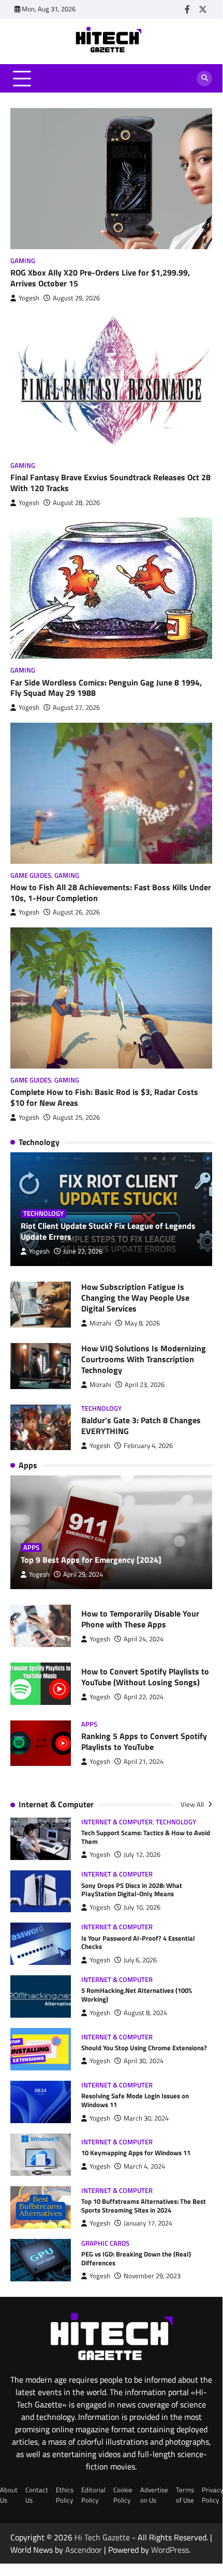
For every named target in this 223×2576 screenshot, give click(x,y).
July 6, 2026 (140, 1960)
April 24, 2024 (144, 1639)
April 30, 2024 (144, 2061)
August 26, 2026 (76, 912)
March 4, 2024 (144, 2166)
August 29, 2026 (76, 298)
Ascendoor (84, 2550)
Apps (31, 1548)
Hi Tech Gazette (102, 2537)
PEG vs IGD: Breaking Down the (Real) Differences (136, 2258)
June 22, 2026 (83, 1251)
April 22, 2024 (144, 1697)
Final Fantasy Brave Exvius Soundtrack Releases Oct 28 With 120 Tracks (110, 483)
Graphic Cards (105, 2243)
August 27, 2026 (76, 707)
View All (193, 1804)
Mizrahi (100, 1323)
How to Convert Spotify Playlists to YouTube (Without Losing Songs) (145, 1677)
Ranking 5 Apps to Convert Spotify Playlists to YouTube (144, 1741)
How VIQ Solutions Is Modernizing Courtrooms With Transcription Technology (144, 1359)
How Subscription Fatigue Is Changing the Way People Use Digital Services (135, 1298)
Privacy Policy (212, 2495)
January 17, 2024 (148, 2223)
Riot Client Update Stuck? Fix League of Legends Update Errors (108, 1231)
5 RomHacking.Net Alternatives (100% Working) (137, 1995)
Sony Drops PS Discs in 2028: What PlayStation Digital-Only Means (132, 1890)
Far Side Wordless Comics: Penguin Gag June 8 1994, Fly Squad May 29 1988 (106, 688)
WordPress (170, 2550)
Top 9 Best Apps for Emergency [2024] (91, 1560)
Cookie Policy (123, 2495)
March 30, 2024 (146, 2118)
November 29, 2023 (152, 2276)
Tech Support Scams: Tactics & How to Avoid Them (146, 1837)
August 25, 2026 (76, 1117)
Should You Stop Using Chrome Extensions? (144, 2048)
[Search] (204, 79)
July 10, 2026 (142, 1907)
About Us (9, 2495)
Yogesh (29, 298)
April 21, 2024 (144, 1762)
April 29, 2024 (83, 1574)
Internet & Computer (117, 1822)
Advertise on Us (154, 2495)
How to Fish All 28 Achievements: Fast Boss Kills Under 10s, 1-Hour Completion (111, 893)
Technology (43, 1214)
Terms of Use (185, 2495)
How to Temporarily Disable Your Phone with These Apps (140, 1619)
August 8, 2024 (145, 2013)
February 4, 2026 (148, 1446)
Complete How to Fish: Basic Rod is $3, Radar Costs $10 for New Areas (104, 1097)
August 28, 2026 (76, 503)
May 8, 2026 (142, 1323)
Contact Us (37, 2495)
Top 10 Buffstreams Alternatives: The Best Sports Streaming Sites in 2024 (144, 2206)
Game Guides (31, 875)
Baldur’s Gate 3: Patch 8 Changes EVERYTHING (141, 1426)
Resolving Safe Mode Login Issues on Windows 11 (135, 2100)
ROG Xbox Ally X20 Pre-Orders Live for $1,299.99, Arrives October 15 (100, 278)
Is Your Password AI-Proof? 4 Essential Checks (138, 1942)
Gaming (23, 261)
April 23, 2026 (145, 1385)
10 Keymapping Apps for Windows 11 (136, 2153)
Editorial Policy (93, 2495)
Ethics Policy (65, 2495)
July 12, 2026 (142, 1855)
